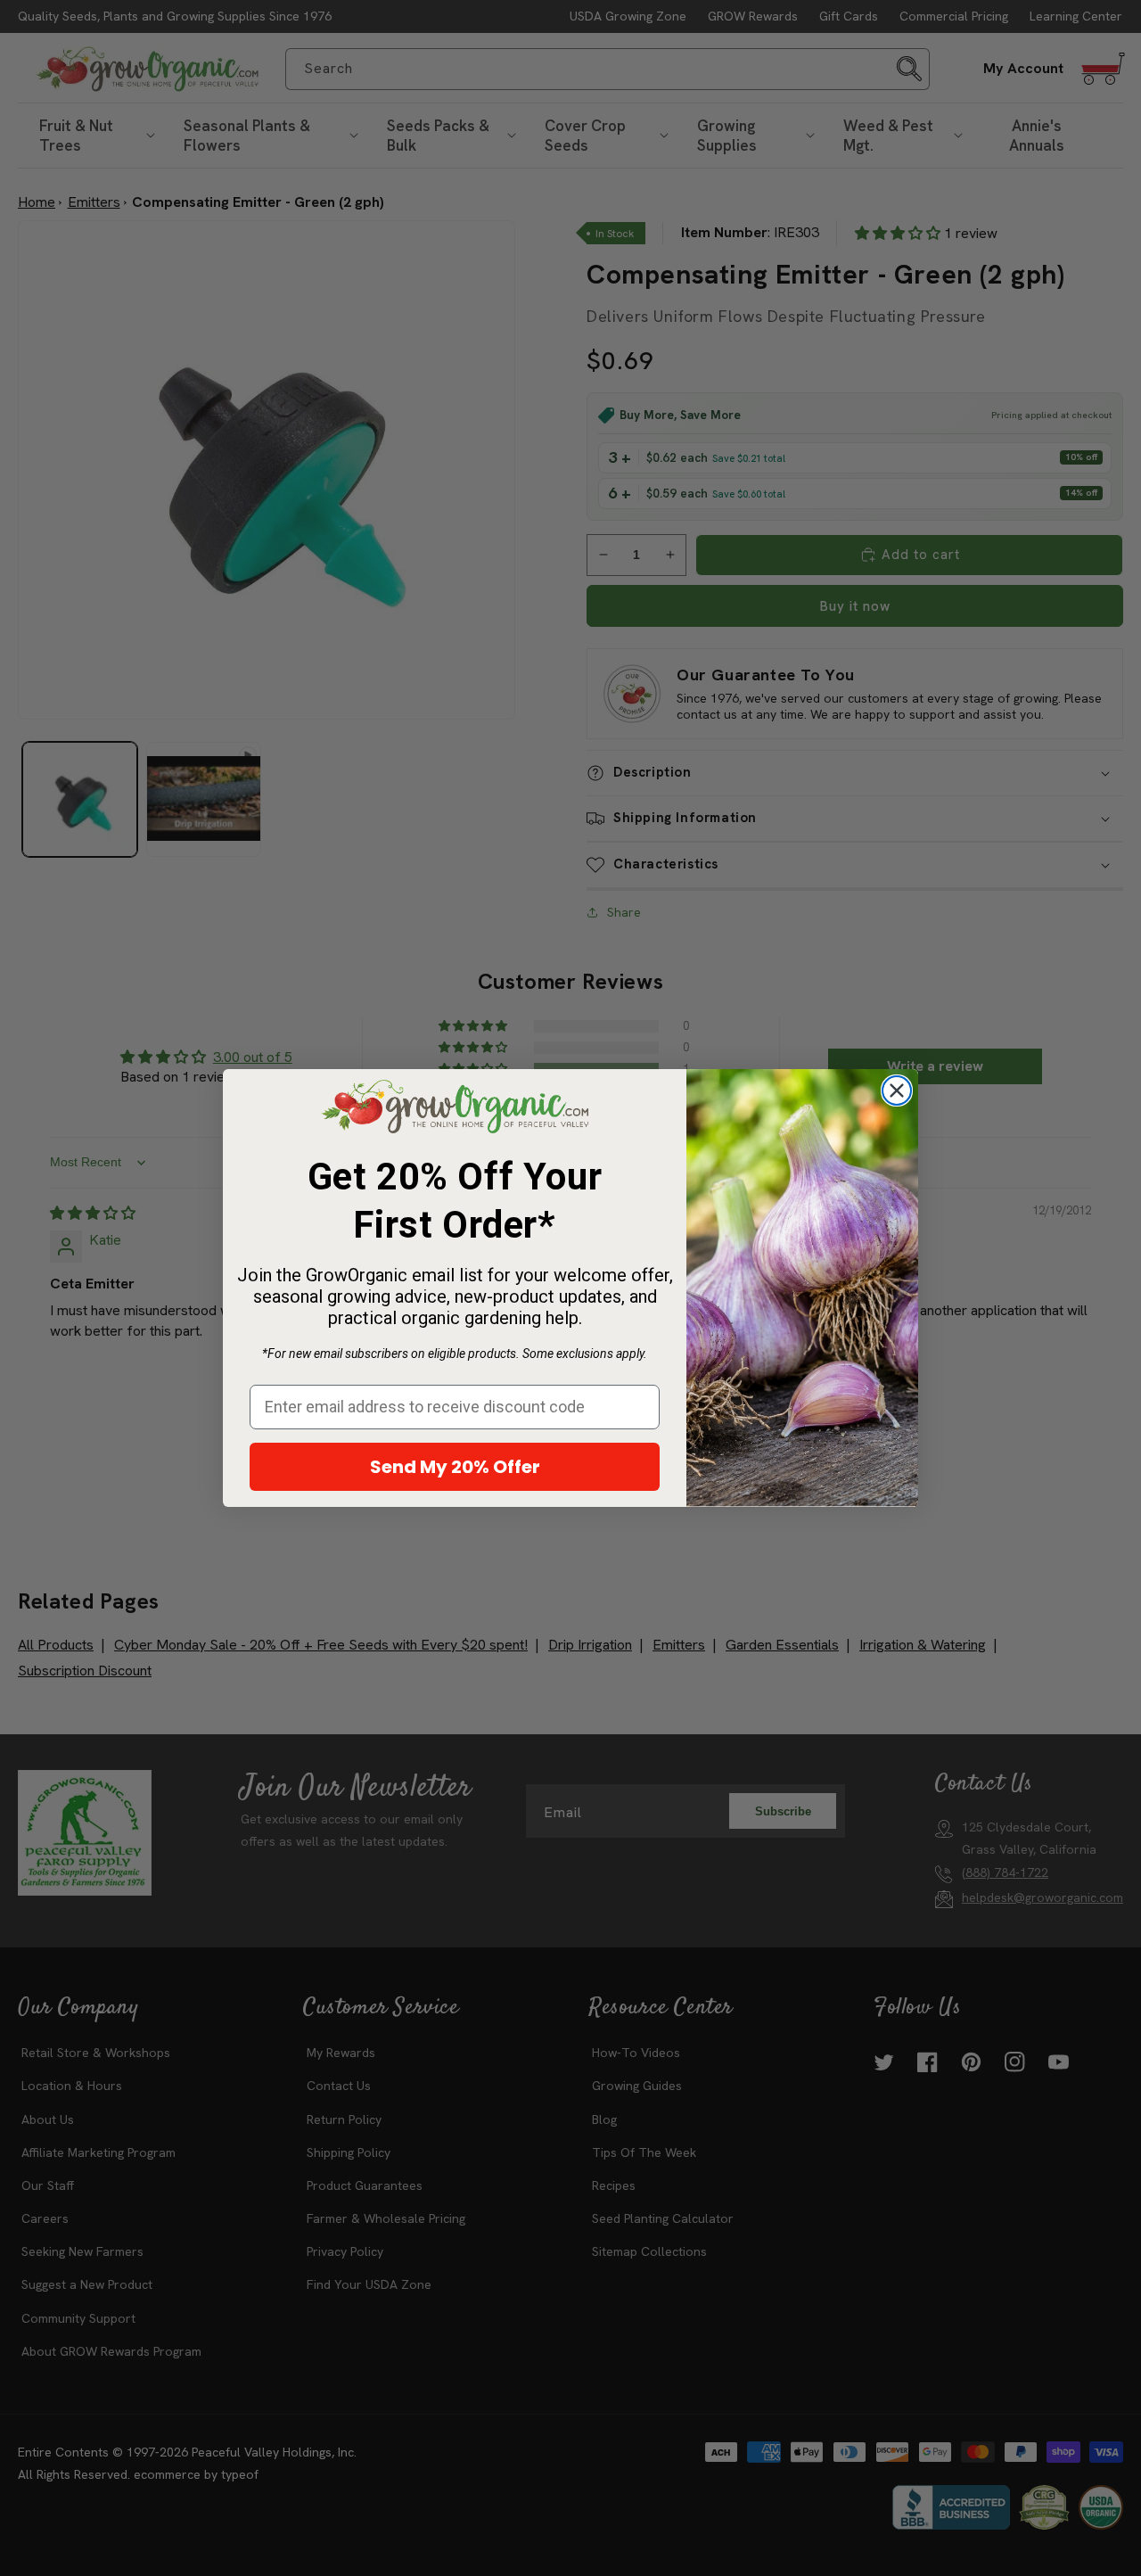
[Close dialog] (897, 1090)
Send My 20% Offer (455, 1467)
